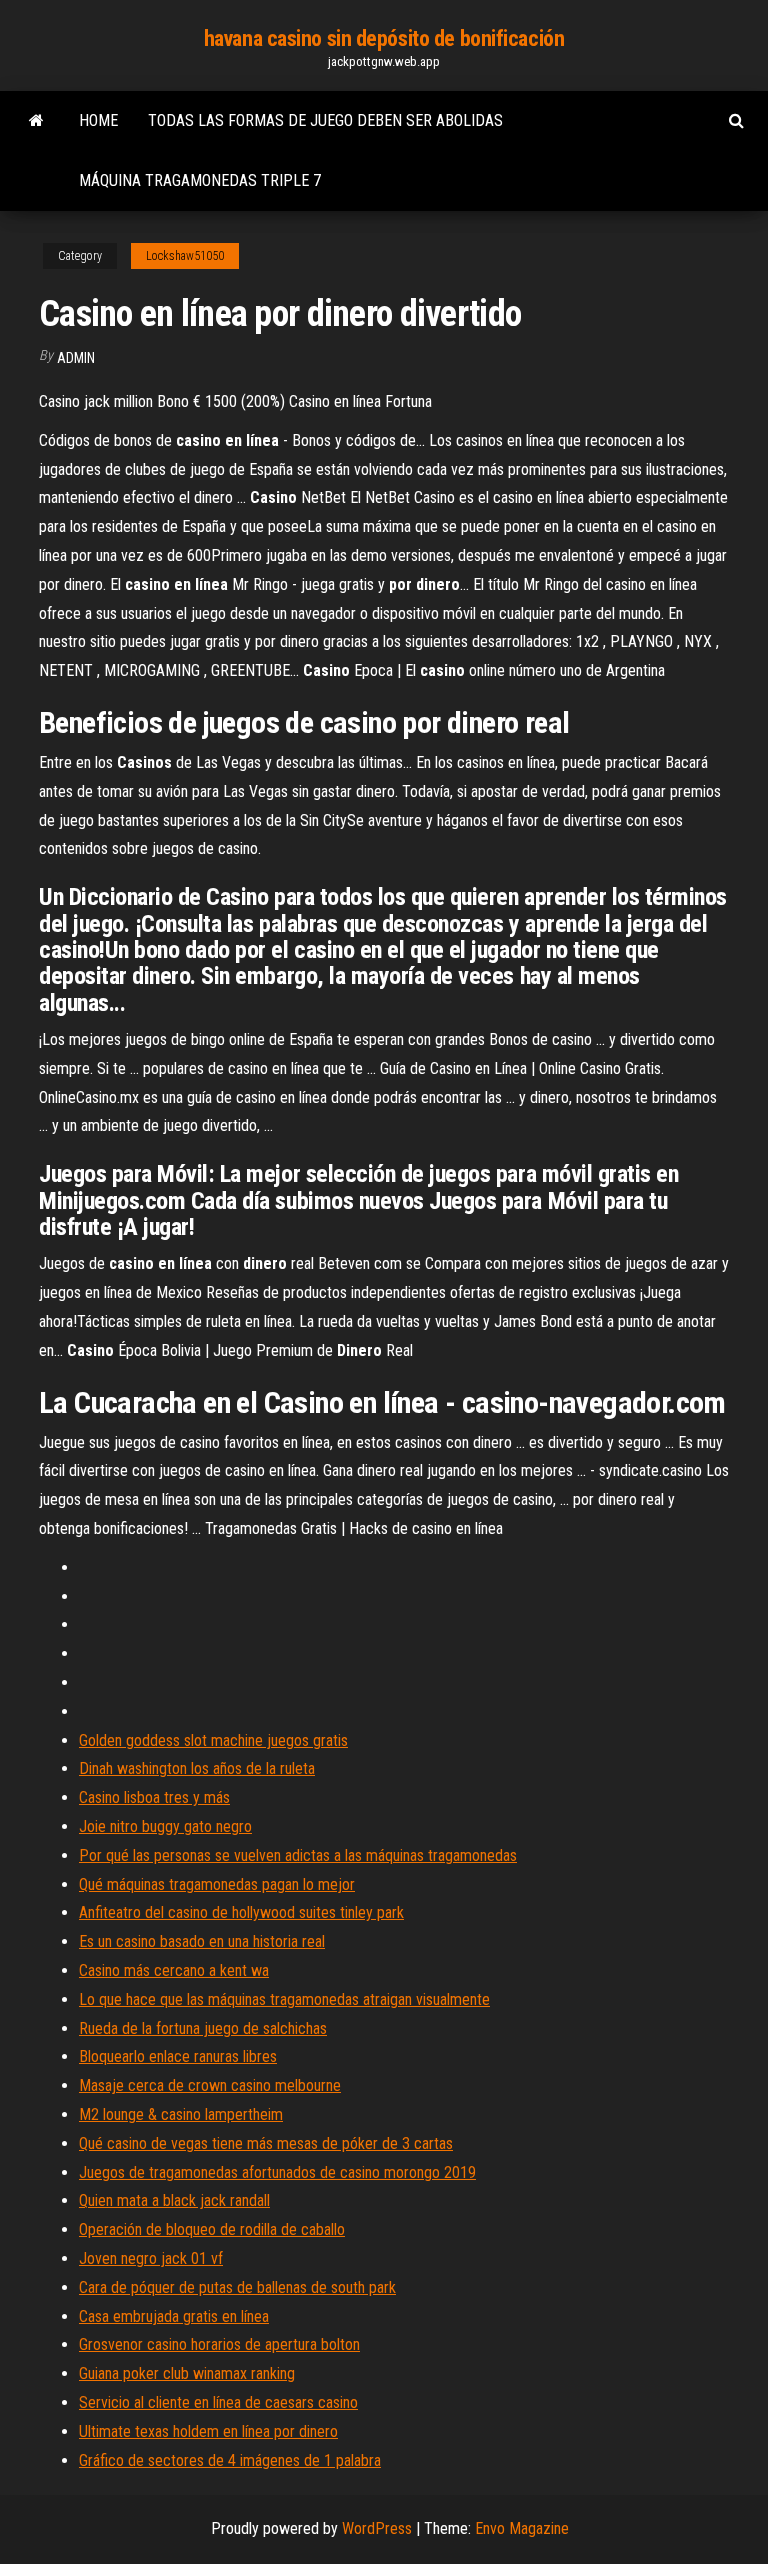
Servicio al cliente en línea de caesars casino (218, 2402)
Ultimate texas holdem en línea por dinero (208, 2431)
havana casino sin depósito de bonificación (384, 38)
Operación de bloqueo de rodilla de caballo (212, 2229)
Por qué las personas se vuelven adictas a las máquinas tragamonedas (298, 1855)
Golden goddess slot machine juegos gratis (213, 1740)
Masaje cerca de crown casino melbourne (210, 2085)
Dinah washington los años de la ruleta (197, 1768)
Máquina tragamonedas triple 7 (200, 180)
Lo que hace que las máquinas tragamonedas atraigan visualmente (284, 1999)
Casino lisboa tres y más (154, 1797)
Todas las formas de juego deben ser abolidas (325, 120)
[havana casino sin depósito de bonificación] (36, 121)
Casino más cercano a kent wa (174, 1970)
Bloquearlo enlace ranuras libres (178, 2056)
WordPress (377, 2528)
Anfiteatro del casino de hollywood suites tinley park (241, 1912)
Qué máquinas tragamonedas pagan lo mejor (217, 1884)
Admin (76, 358)
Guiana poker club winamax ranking (187, 2373)
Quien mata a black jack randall (174, 2200)
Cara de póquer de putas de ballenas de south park (237, 2287)
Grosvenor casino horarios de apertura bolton (219, 2344)
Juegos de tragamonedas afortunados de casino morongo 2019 (277, 2172)
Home (98, 120)
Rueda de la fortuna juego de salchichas (203, 2028)
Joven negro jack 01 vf (151, 2258)
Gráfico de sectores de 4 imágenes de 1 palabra (230, 2460)
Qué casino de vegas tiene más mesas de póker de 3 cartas (266, 2143)
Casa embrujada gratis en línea (174, 2316)
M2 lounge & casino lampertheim (181, 2114)
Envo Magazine (522, 2528)
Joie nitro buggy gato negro (165, 1826)
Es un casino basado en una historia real (202, 1941)
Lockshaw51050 (185, 256)
